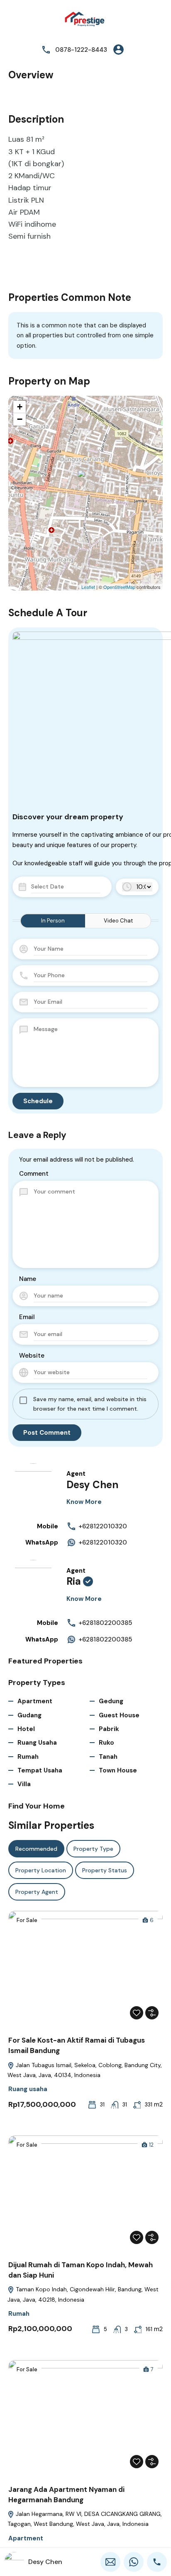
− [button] (20, 419)
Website (32, 1356)
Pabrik (109, 1729)
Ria (74, 1581)
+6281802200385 (105, 1623)
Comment (34, 1174)
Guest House (119, 1715)
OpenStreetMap (119, 587)
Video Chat (118, 921)
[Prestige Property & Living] (85, 20)
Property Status (105, 1870)
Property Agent (37, 1892)
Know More (84, 1502)
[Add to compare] (152, 2013)
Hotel (26, 1729)
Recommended (36, 1849)
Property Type (93, 1849)
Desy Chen (92, 1485)
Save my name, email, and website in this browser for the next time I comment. (90, 1404)
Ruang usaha (37, 1743)
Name (28, 1279)
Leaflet (88, 587)
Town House (118, 1770)
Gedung (111, 1701)
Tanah (108, 1757)
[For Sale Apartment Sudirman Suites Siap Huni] (86, 481)
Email (27, 1317)
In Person (53, 921)
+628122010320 (103, 1526)
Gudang (29, 1715)
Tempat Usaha (40, 1770)
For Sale (27, 1920)
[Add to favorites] (137, 2013)
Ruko (106, 1743)
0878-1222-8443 (81, 50)
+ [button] (20, 407)
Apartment (35, 1701)
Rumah (28, 1757)
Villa (24, 1784)
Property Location (41, 1870)
